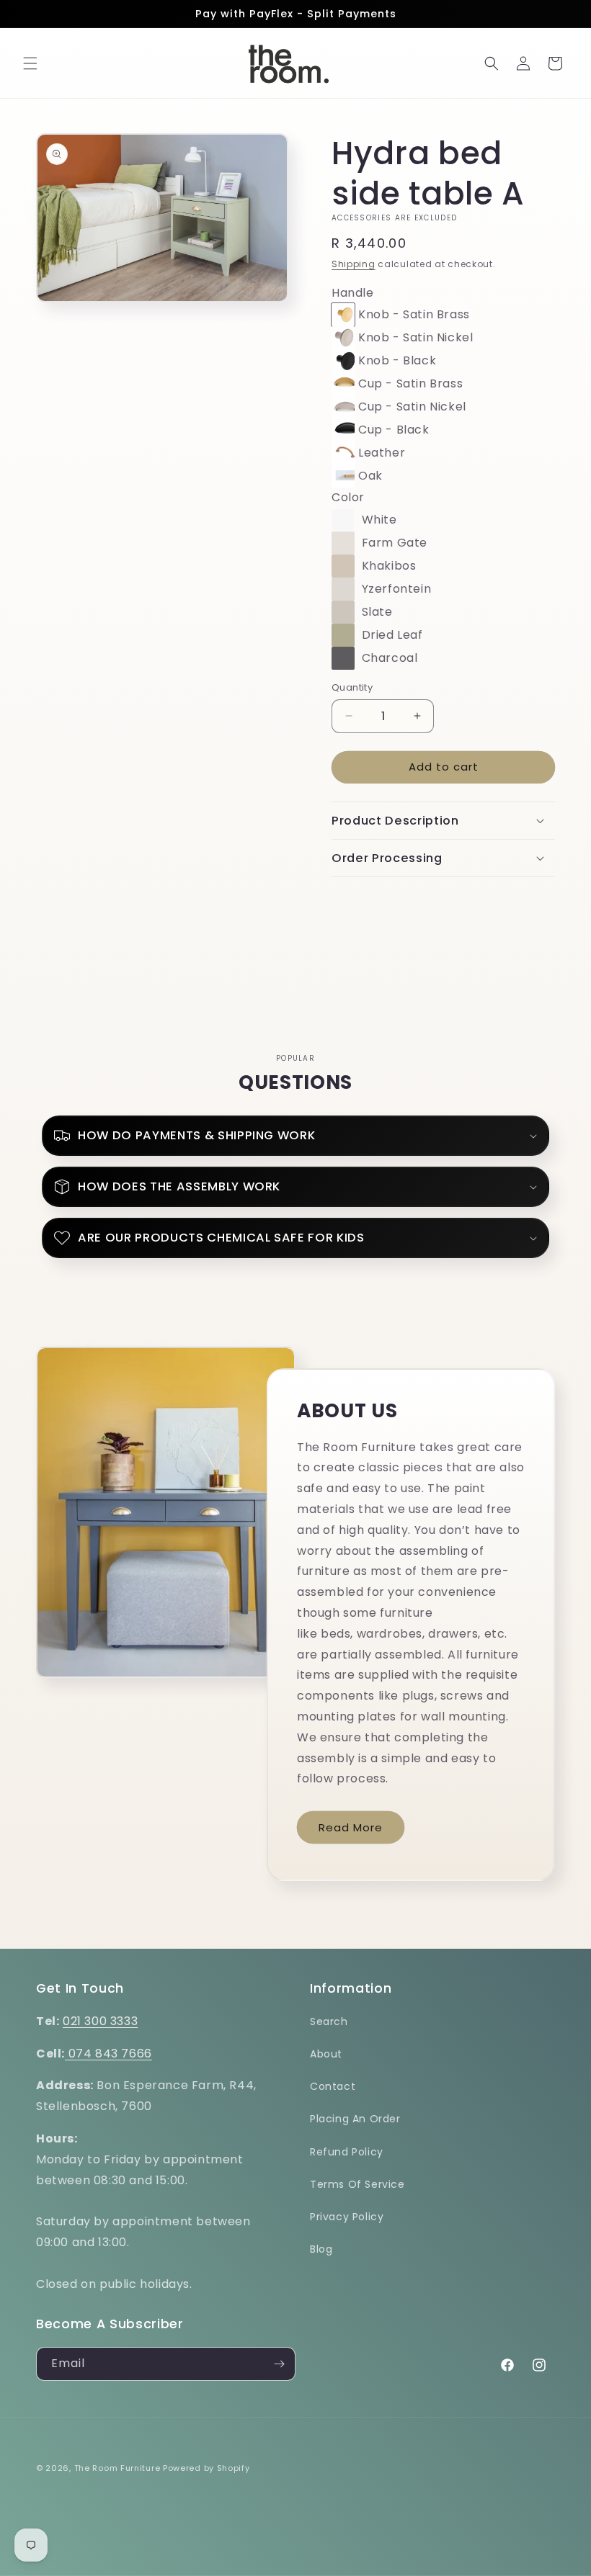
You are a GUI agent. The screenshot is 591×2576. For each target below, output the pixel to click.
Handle (353, 293)
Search (329, 2021)
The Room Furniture (117, 2468)
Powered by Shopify (206, 2468)
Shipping (354, 264)
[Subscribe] (279, 2364)
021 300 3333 (100, 2021)
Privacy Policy (347, 2217)
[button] (30, 63)
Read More (351, 1827)
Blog (321, 2249)
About (326, 2054)
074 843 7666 (108, 2054)
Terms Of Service (357, 2184)
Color (348, 497)
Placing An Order (355, 2119)
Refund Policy (347, 2152)
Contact (333, 2086)
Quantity (352, 687)
